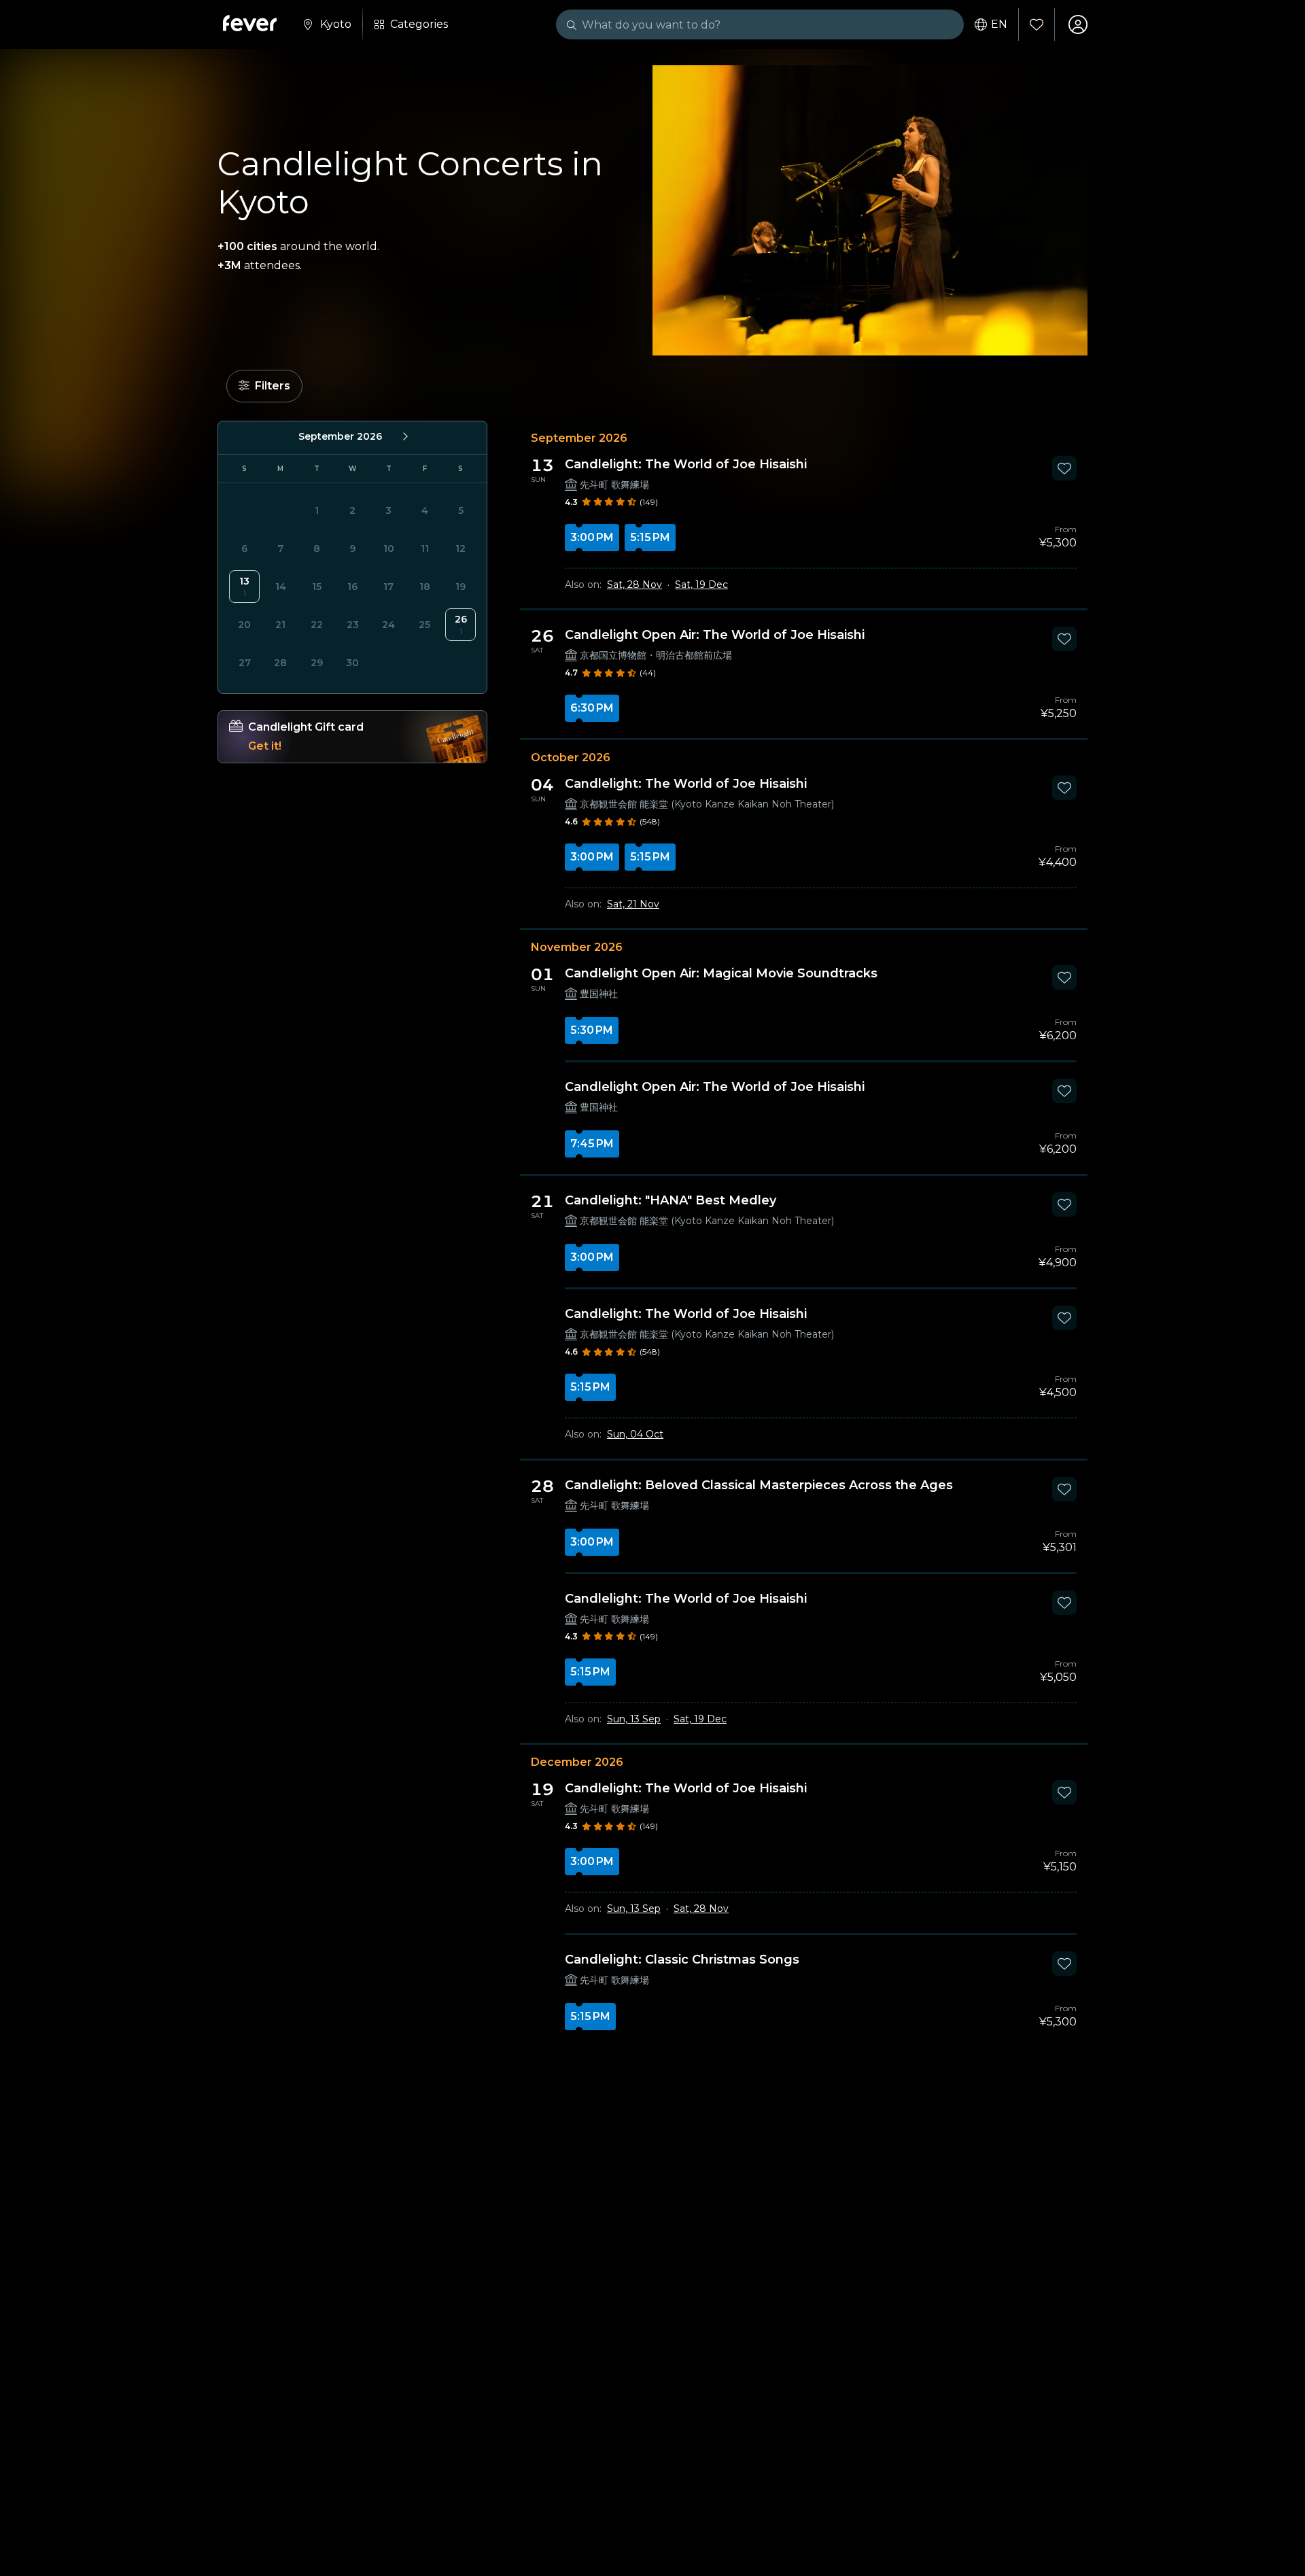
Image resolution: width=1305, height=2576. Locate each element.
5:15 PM (650, 537)
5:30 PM (592, 1030)
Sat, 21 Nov (633, 904)
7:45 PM (592, 1144)
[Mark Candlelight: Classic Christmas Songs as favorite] (1064, 1964)
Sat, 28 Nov (634, 585)
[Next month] (404, 436)
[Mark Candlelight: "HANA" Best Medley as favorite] (1064, 1204)
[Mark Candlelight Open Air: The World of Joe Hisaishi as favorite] (1064, 639)
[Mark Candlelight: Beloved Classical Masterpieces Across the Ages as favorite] (1064, 1489)
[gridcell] (244, 587)
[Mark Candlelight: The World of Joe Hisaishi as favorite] (1064, 468)
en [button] (999, 24)
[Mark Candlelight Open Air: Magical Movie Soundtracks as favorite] (1064, 977)
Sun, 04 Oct (635, 1434)
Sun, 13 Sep (634, 1719)
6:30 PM (592, 708)
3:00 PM (592, 537)
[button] (264, 386)
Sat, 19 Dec (701, 585)
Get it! (265, 746)
